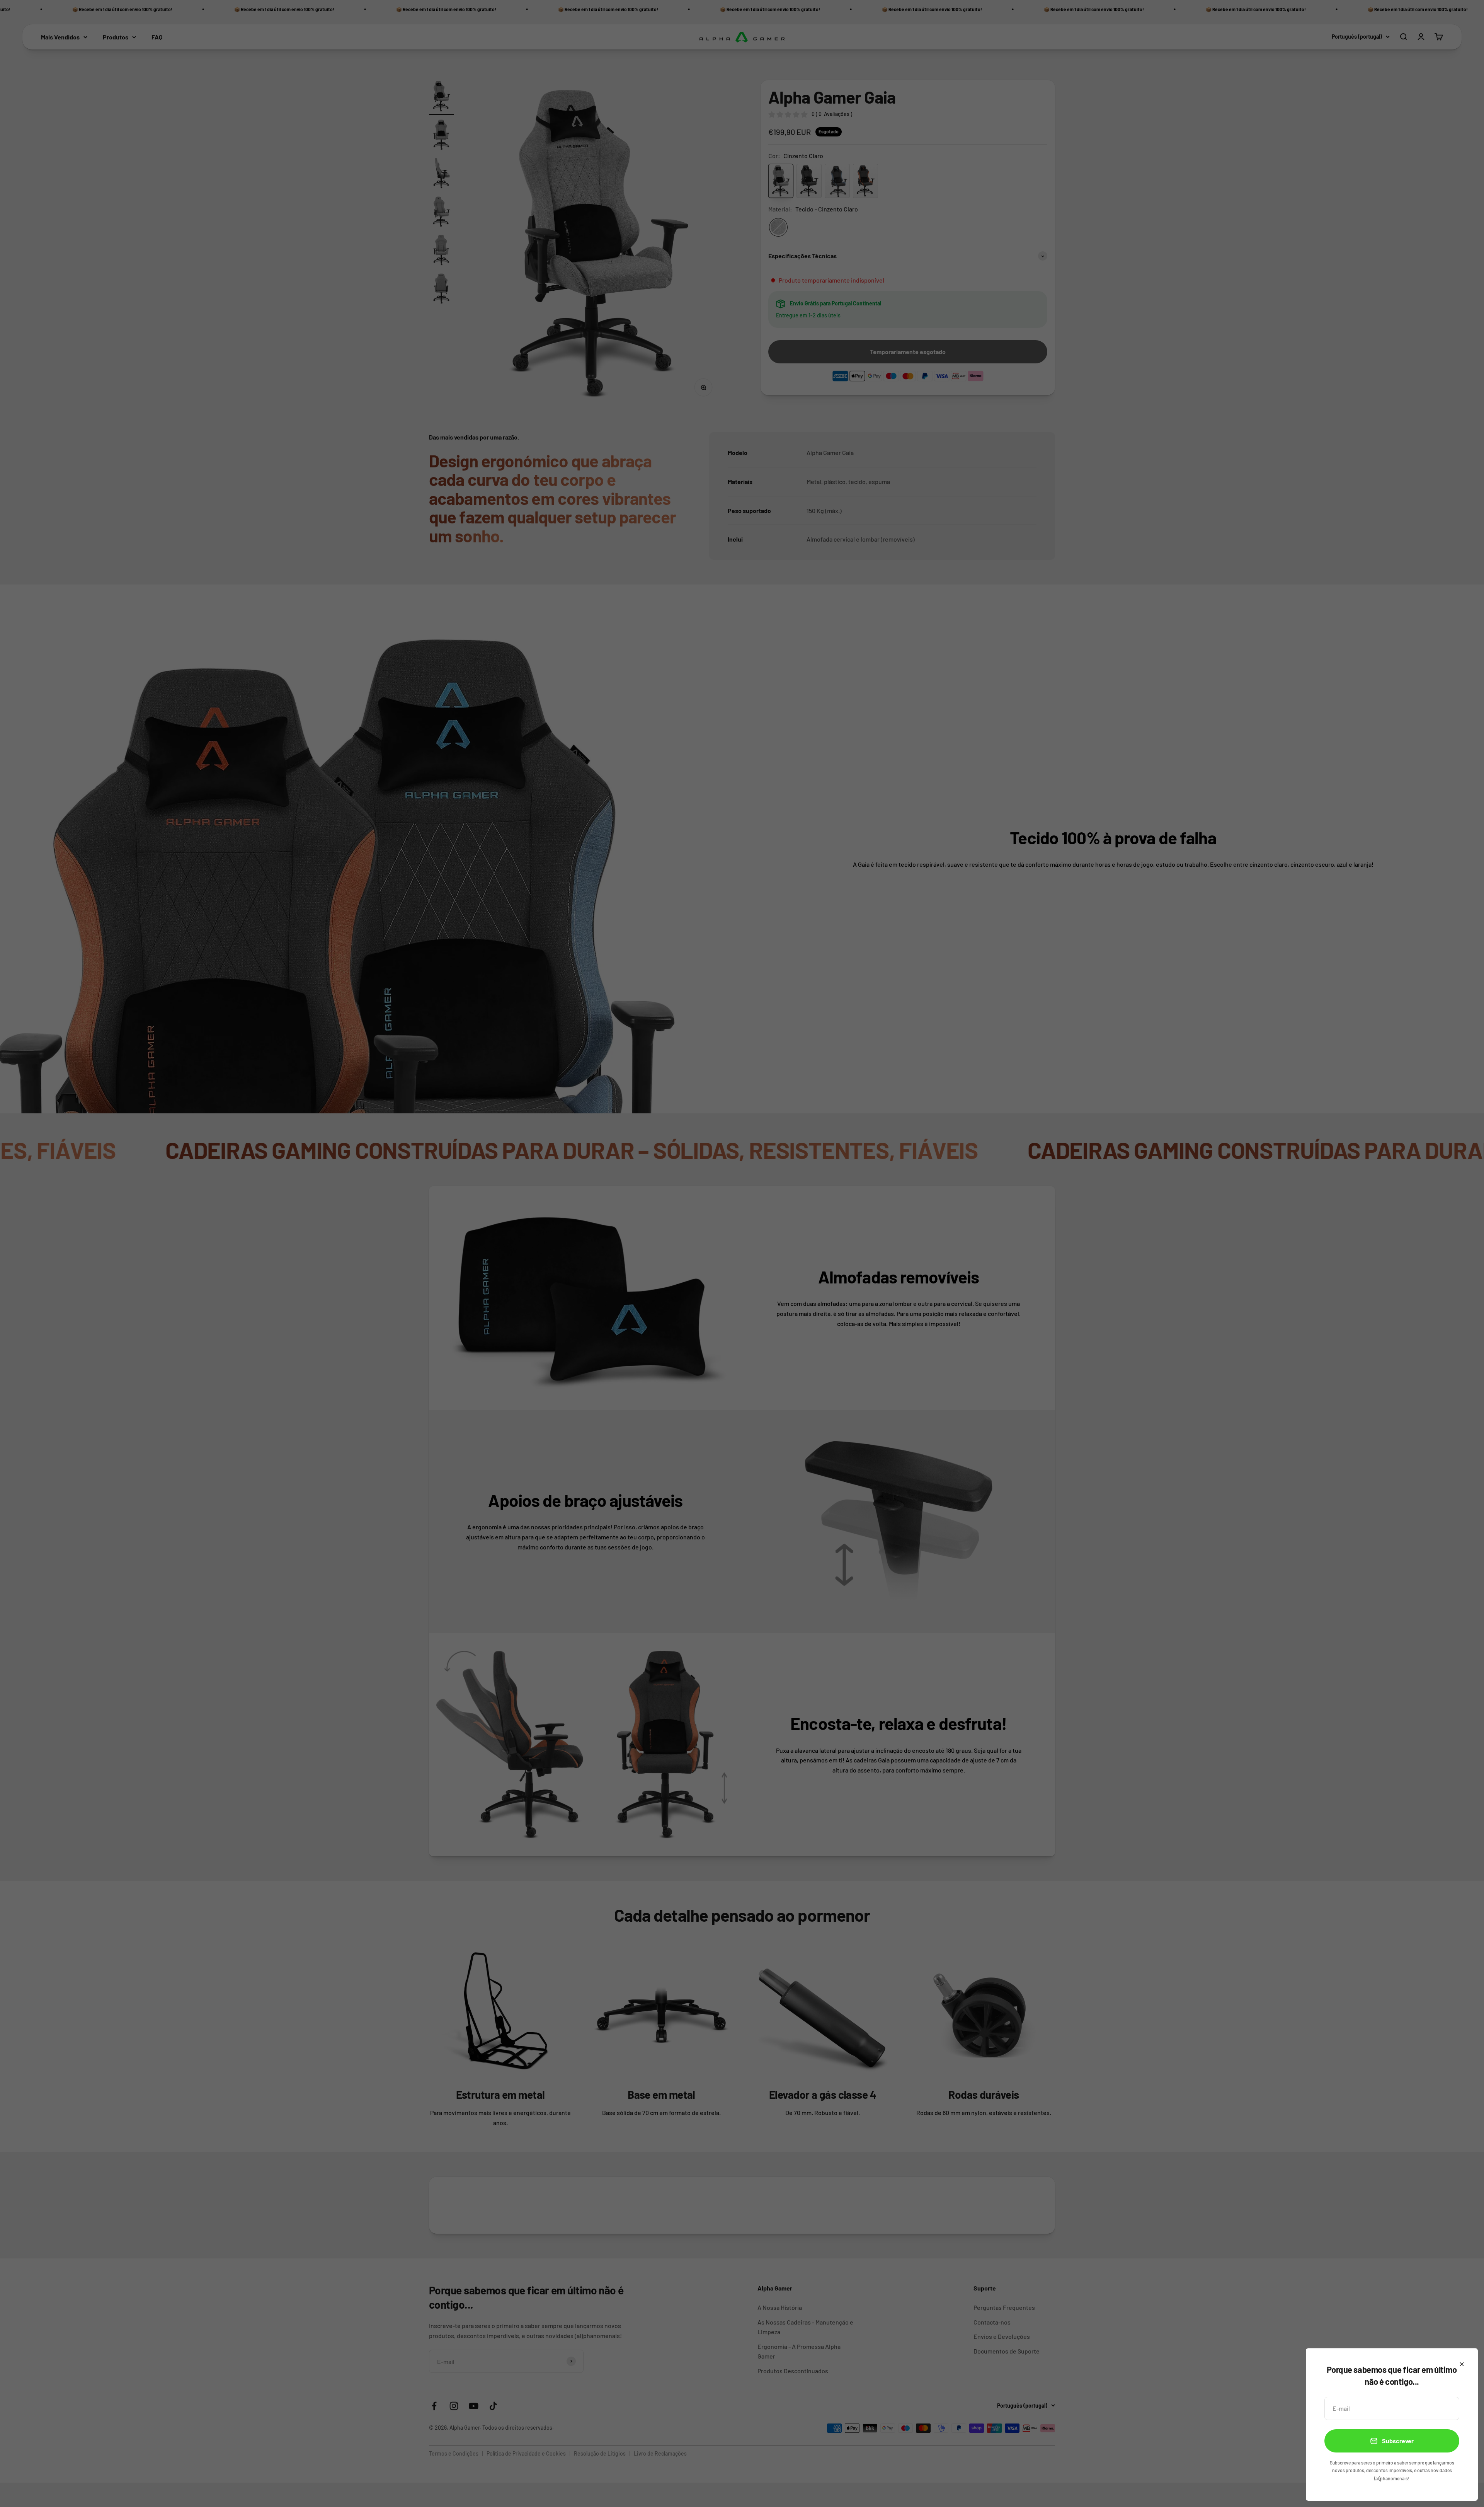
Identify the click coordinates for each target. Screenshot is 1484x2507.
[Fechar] (1462, 2364)
